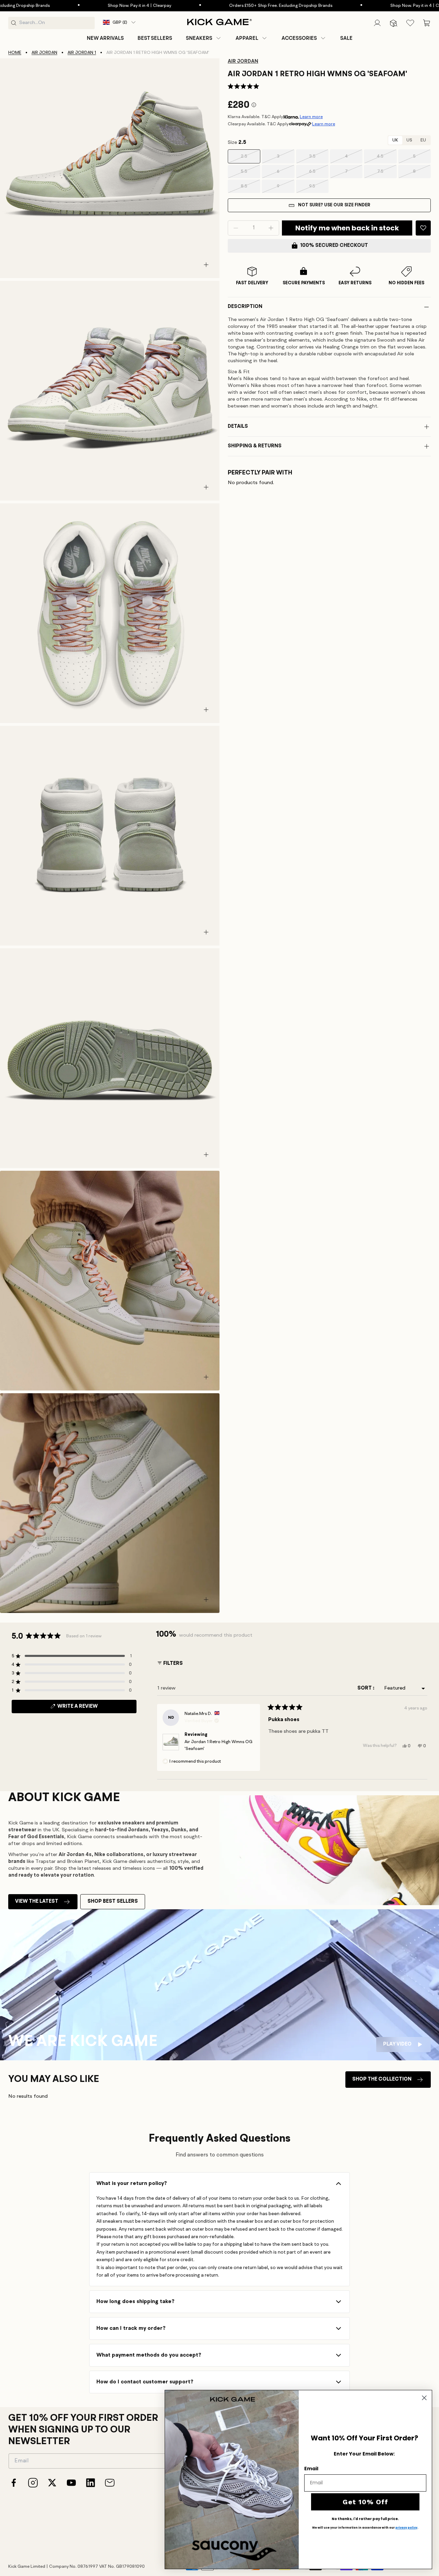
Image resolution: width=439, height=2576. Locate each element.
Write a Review (89, 1708)
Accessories (299, 38)
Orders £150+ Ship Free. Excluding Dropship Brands (222, 6)
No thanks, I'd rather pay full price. (365, 2519)
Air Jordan (44, 53)
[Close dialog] (424, 2398)
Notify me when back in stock (347, 228)
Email (311, 2469)
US (409, 140)
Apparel (247, 38)
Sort (365, 1688)
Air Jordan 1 (82, 53)
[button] (204, 38)
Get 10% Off (365, 2502)
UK (395, 140)
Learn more (311, 117)
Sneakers (199, 38)
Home (15, 53)
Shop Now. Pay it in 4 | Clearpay (81, 6)
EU (423, 140)
